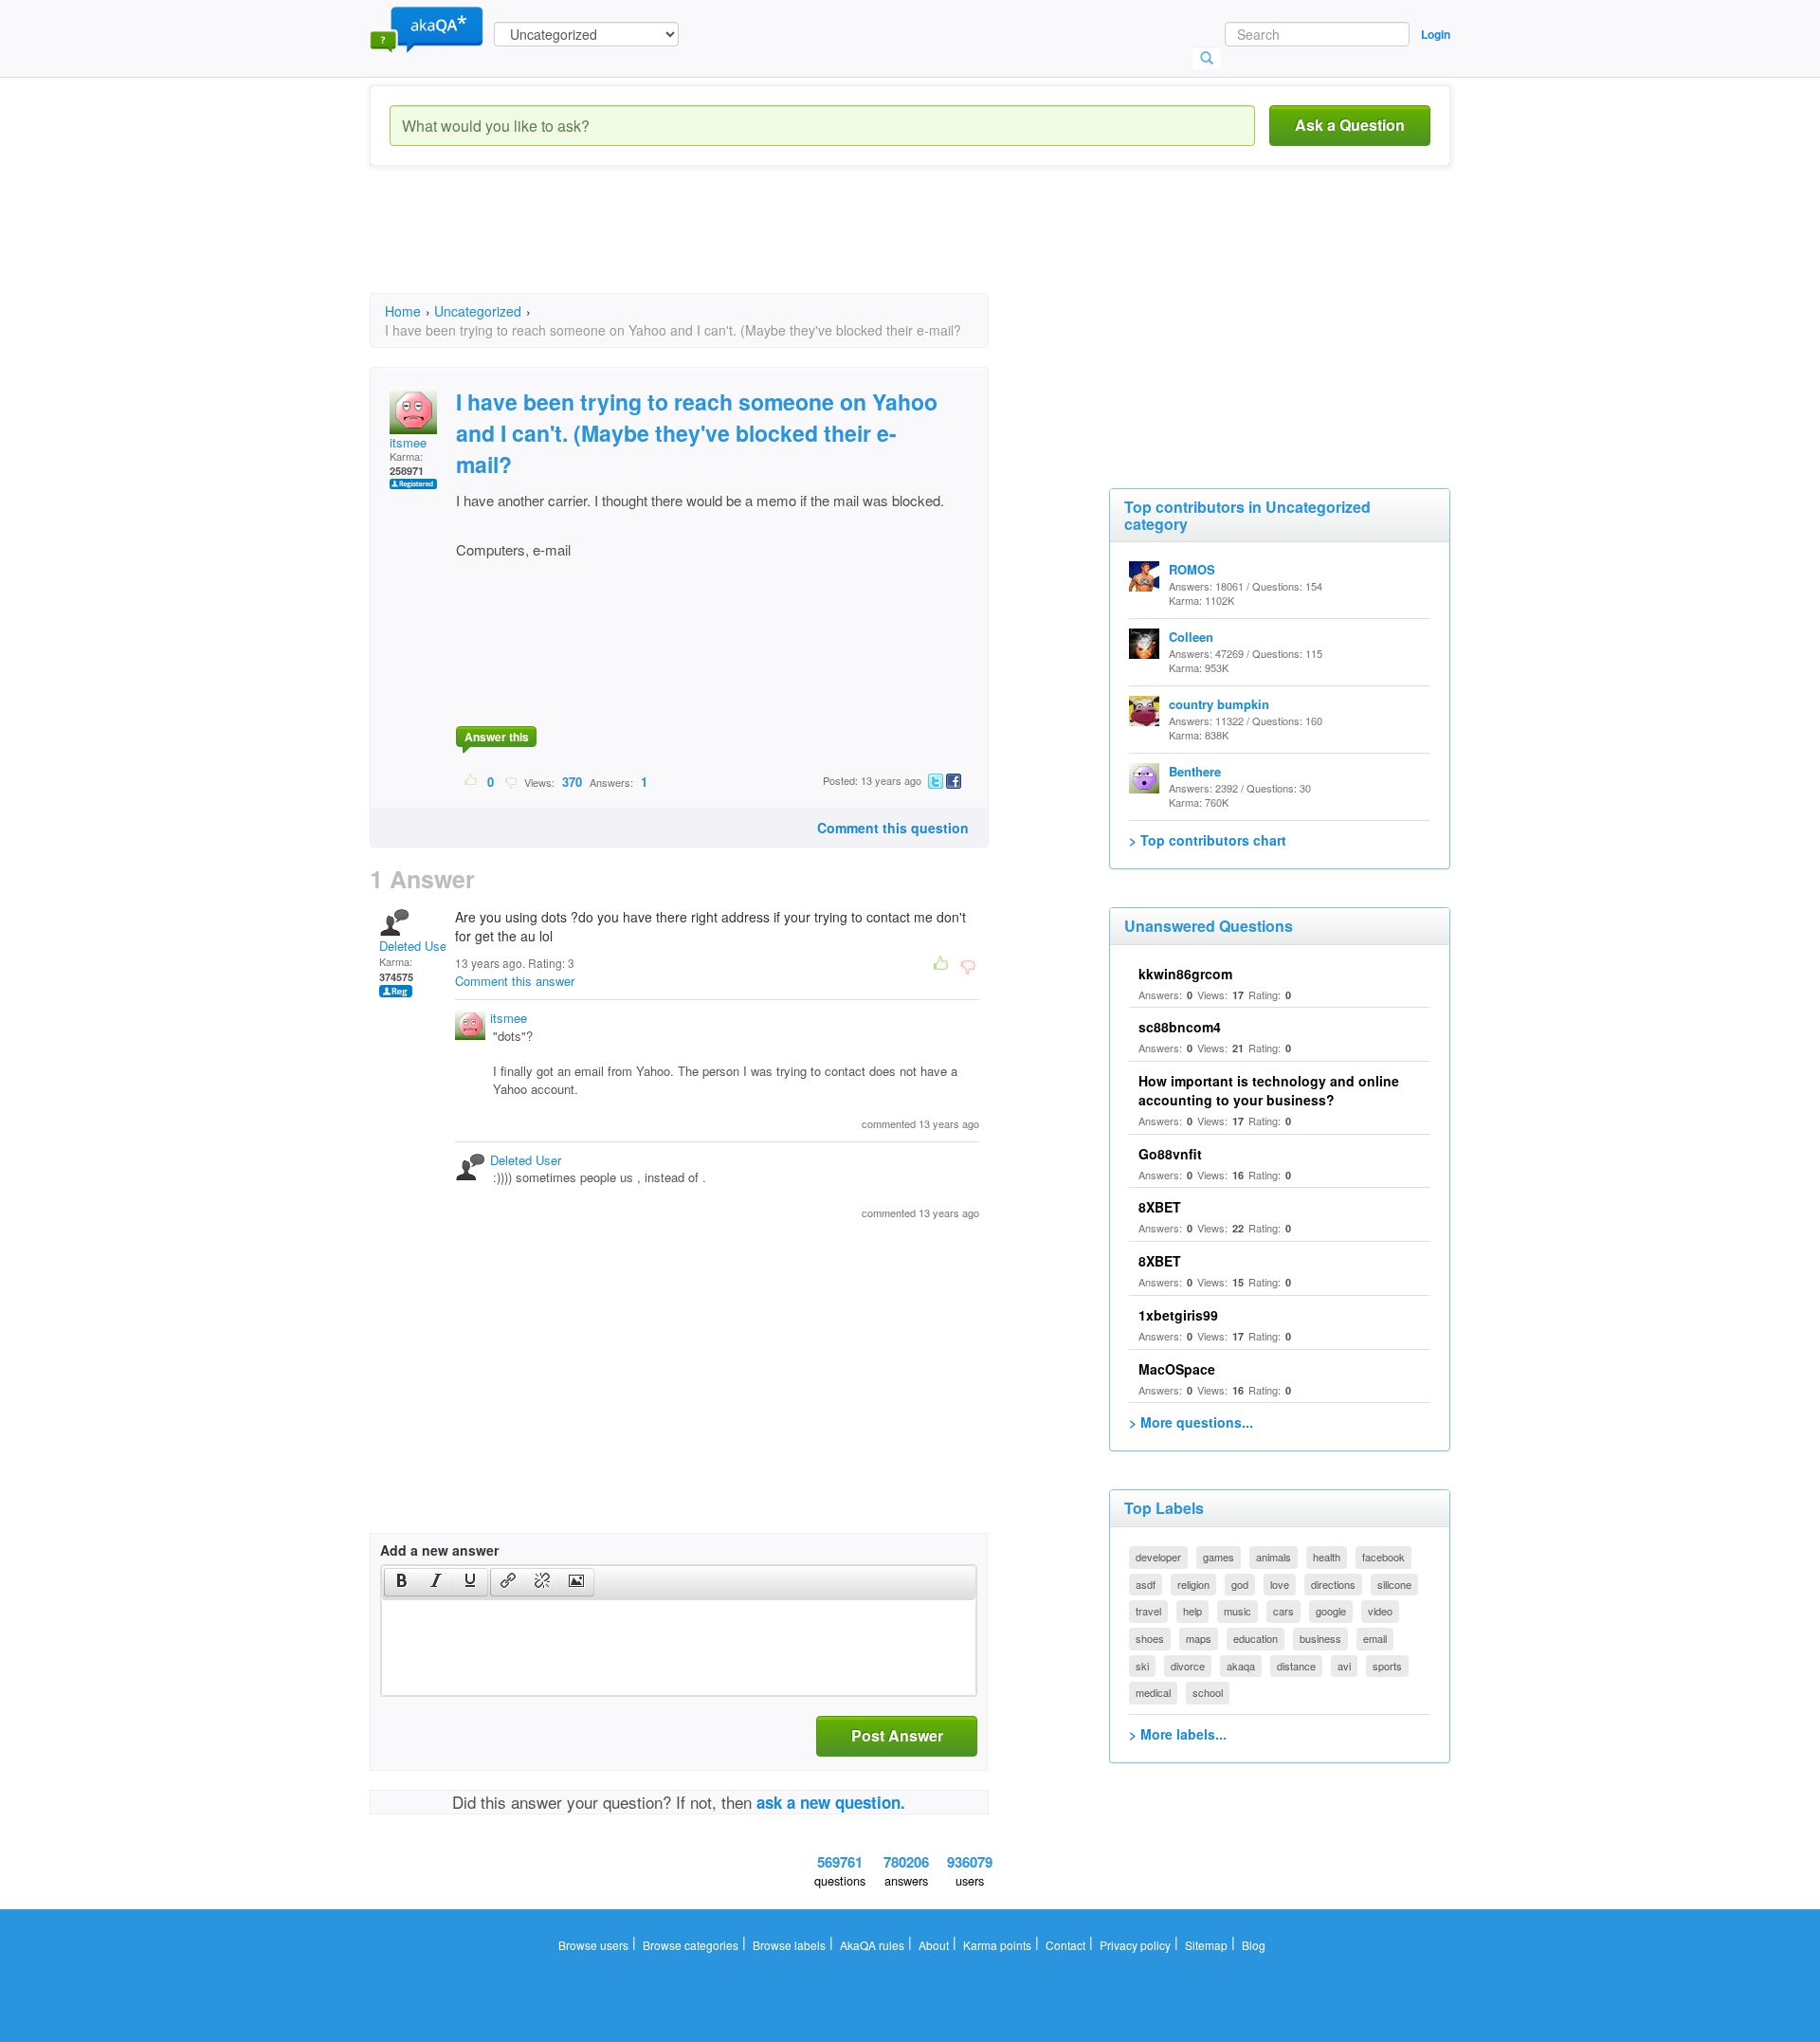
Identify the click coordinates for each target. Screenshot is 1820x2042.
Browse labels (789, 1945)
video (1380, 1611)
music (1238, 1611)
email (1375, 1638)
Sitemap (1206, 1945)
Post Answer (897, 1735)
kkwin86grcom (1185, 974)
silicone (1394, 1584)
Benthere (1195, 771)
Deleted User (415, 946)
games (1219, 1557)
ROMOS (1192, 569)
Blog (1254, 1945)
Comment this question (893, 828)
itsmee (408, 442)
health (1327, 1557)
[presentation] (402, 1582)
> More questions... (1191, 1422)
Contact (1065, 1945)
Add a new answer (439, 1550)
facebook (1383, 1557)
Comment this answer (515, 981)
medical (1153, 1692)
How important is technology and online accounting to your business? (1269, 1090)
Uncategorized (478, 311)
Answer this (497, 737)
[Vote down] (510, 781)
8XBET (1160, 1207)
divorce (1188, 1666)
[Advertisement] (715, 246)
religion (1193, 1584)
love (1280, 1584)
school (1208, 1692)
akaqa (1241, 1666)
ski (1142, 1666)
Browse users (593, 1945)
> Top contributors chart (1208, 840)
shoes (1150, 1638)
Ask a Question (1350, 125)
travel (1148, 1611)
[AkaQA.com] (427, 28)
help (1192, 1611)
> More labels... (1178, 1734)
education (1256, 1638)
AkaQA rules (872, 1945)
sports (1387, 1666)
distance (1296, 1666)
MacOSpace (1177, 1369)
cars (1283, 1611)
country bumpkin (1219, 704)
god (1240, 1584)
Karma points (997, 1945)
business (1320, 1638)
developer (1158, 1557)
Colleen (1191, 637)
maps (1199, 1638)
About (934, 1945)
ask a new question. (831, 1802)
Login (1436, 34)
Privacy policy (1135, 1945)
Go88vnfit (1170, 1154)
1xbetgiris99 (1178, 1315)
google (1331, 1611)
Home (403, 311)
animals (1274, 1557)
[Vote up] (472, 781)
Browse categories (691, 1945)
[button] (401, 1582)
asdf (1146, 1584)
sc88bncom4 (1180, 1027)
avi (1344, 1666)
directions (1333, 1584)
